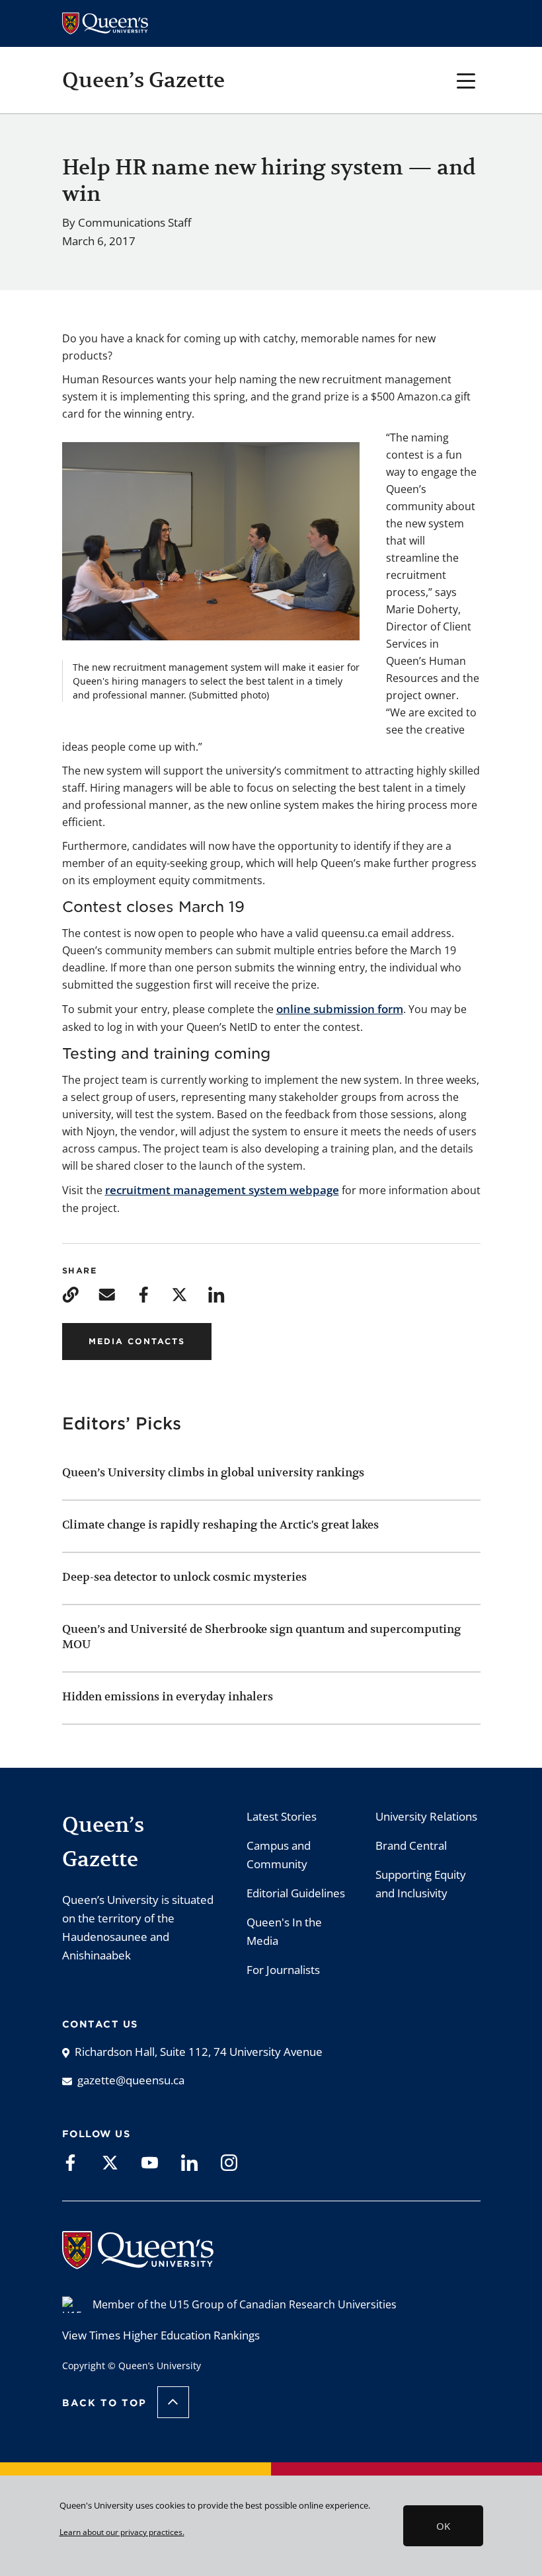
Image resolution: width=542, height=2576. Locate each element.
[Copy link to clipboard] (70, 1294)
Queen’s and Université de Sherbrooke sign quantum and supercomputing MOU (261, 1637)
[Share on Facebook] (143, 1294)
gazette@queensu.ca (131, 2080)
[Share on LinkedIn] (216, 1294)
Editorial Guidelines (296, 1893)
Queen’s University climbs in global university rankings (213, 1472)
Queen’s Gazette (143, 80)
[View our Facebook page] (70, 2162)
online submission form (340, 1009)
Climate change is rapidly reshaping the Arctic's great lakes (222, 1525)
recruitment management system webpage (222, 1190)
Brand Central (411, 1845)
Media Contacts (137, 1341)
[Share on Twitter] (179, 1294)
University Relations (426, 1816)
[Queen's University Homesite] (138, 2262)
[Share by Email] (107, 1294)
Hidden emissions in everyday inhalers (168, 1696)
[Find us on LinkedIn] (189, 2162)
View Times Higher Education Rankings (161, 2335)
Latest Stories (282, 1816)
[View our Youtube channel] (150, 2162)
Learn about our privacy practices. (122, 2532)
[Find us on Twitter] (110, 2162)
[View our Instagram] (229, 2162)
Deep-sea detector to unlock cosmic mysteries (184, 1577)
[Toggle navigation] (466, 80)
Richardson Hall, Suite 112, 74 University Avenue (199, 2052)
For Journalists (283, 1970)
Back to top (104, 2403)
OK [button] (443, 2526)
